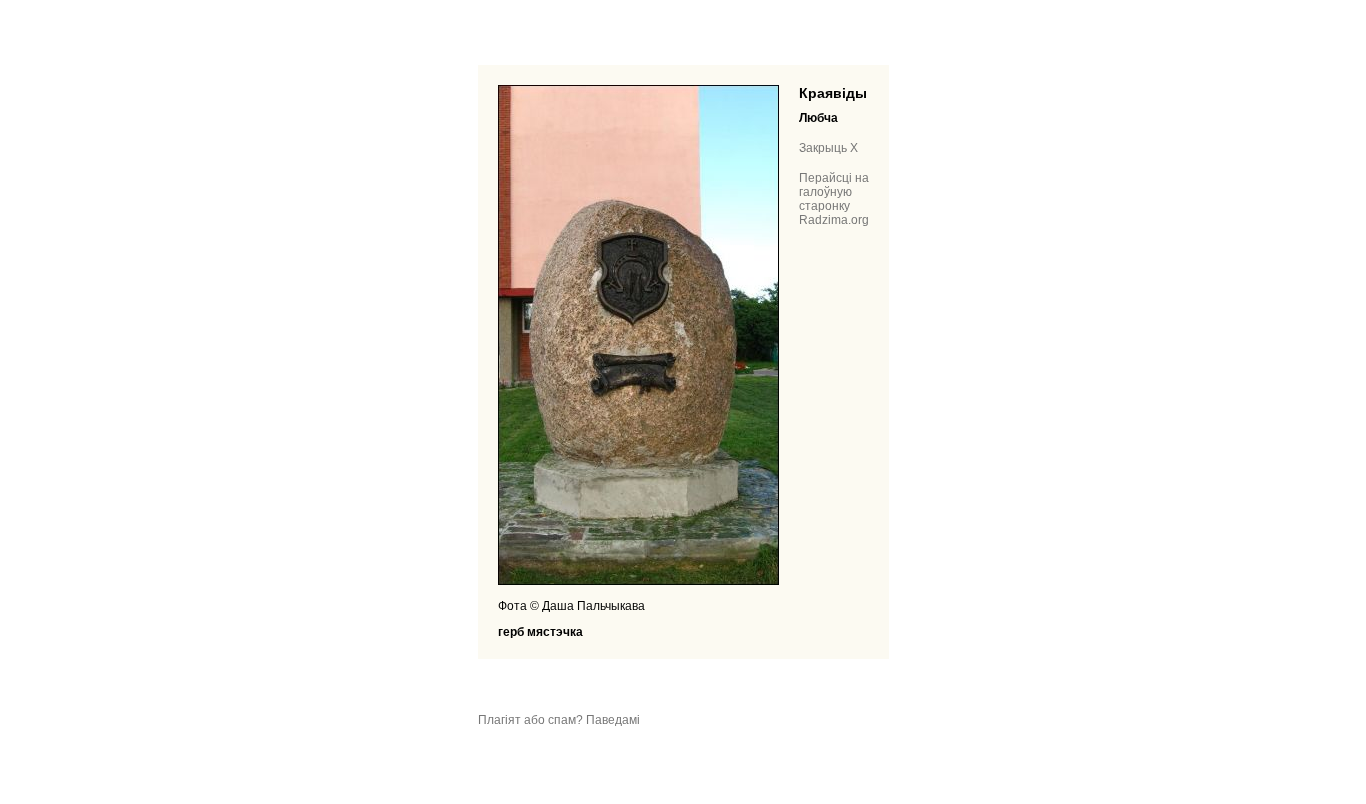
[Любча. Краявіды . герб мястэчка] (638, 581)
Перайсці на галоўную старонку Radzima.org (834, 199)
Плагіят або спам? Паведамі (559, 720)
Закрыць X (828, 148)
